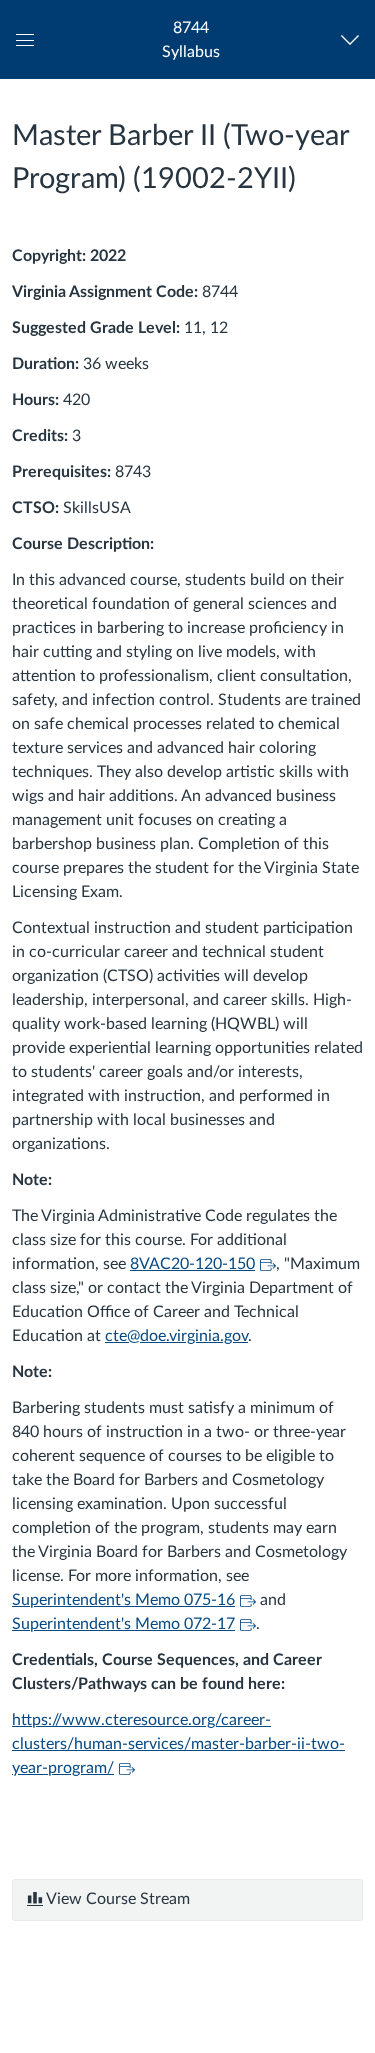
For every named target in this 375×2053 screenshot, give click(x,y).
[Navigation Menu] (354, 39)
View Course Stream (116, 1899)
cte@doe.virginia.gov (176, 1336)
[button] (191, 39)
